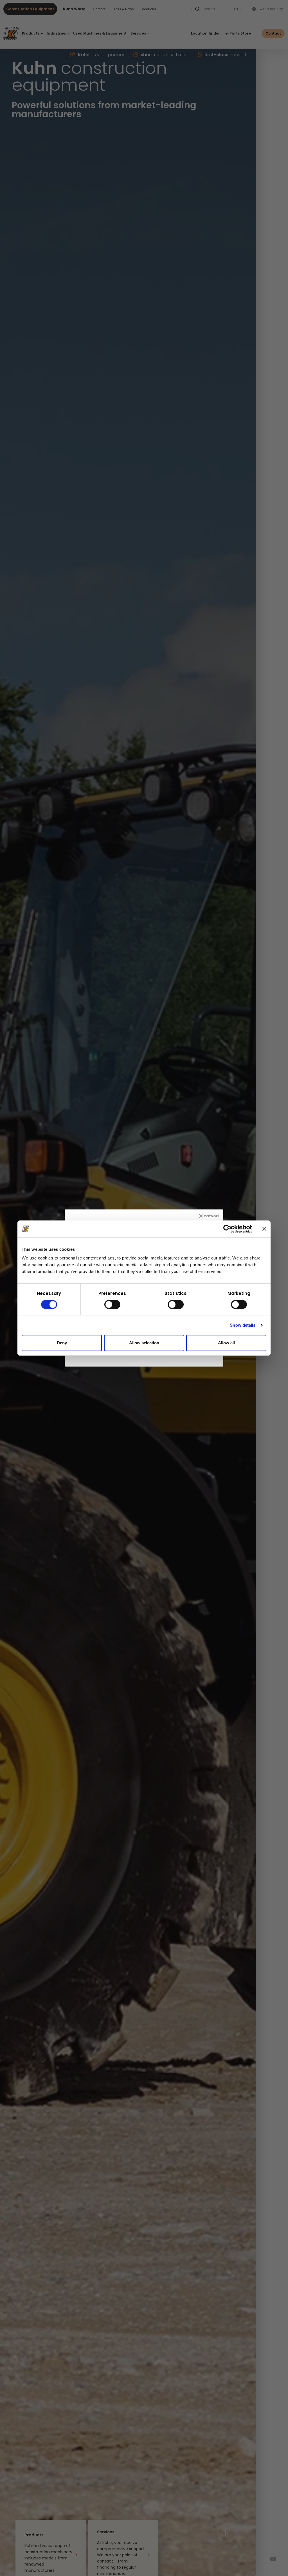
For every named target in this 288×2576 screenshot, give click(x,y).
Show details (243, 1325)
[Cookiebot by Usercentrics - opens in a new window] (227, 1229)
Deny (62, 1343)
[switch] (112, 1304)
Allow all (226, 1343)
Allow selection (144, 1343)
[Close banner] (264, 1229)
